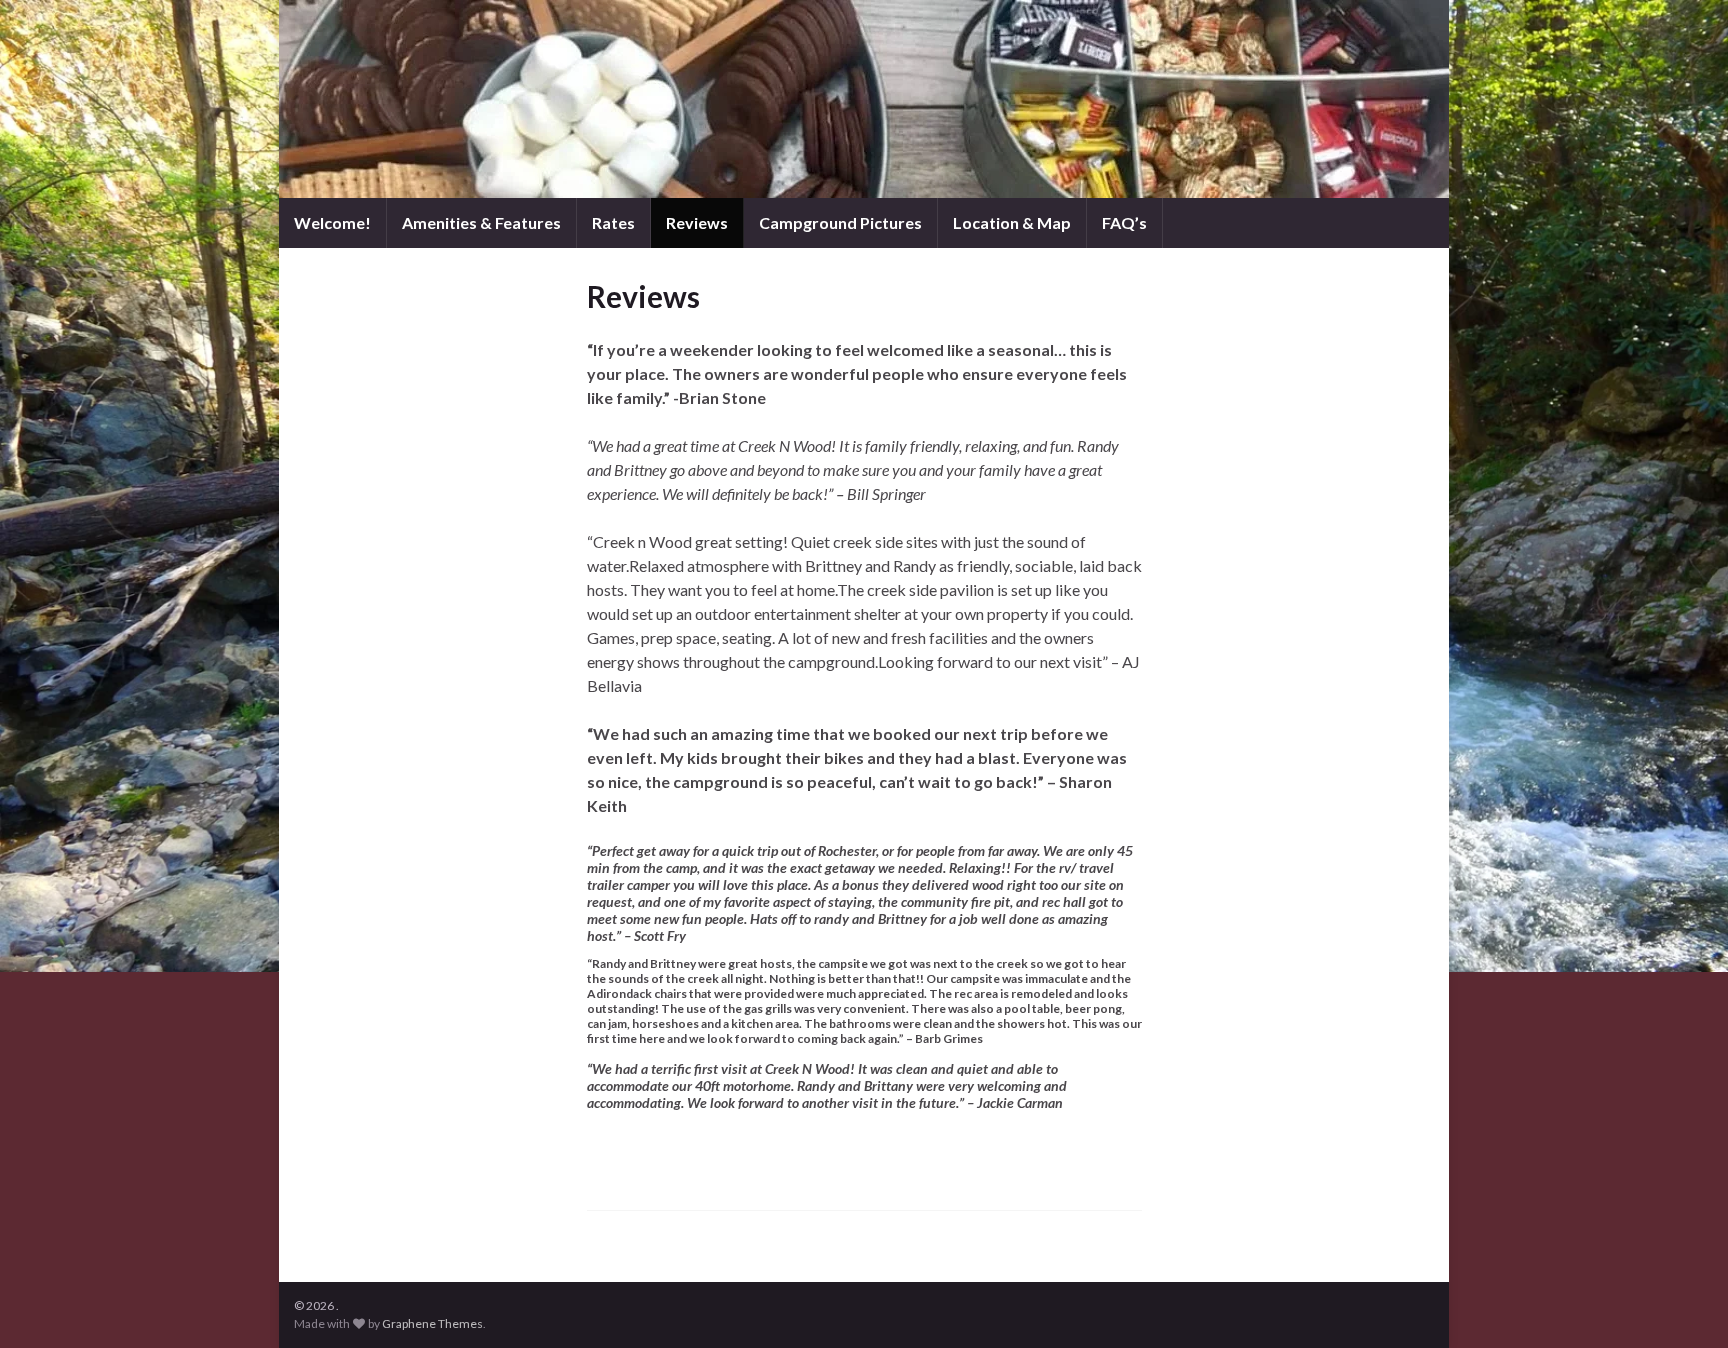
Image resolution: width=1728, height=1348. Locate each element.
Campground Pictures (840, 222)
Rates (613, 222)
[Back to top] (1683, 1303)
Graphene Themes (432, 1323)
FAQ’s (1124, 222)
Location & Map (1012, 222)
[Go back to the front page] (864, 99)
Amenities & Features (481, 222)
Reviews (697, 222)
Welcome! (332, 222)
